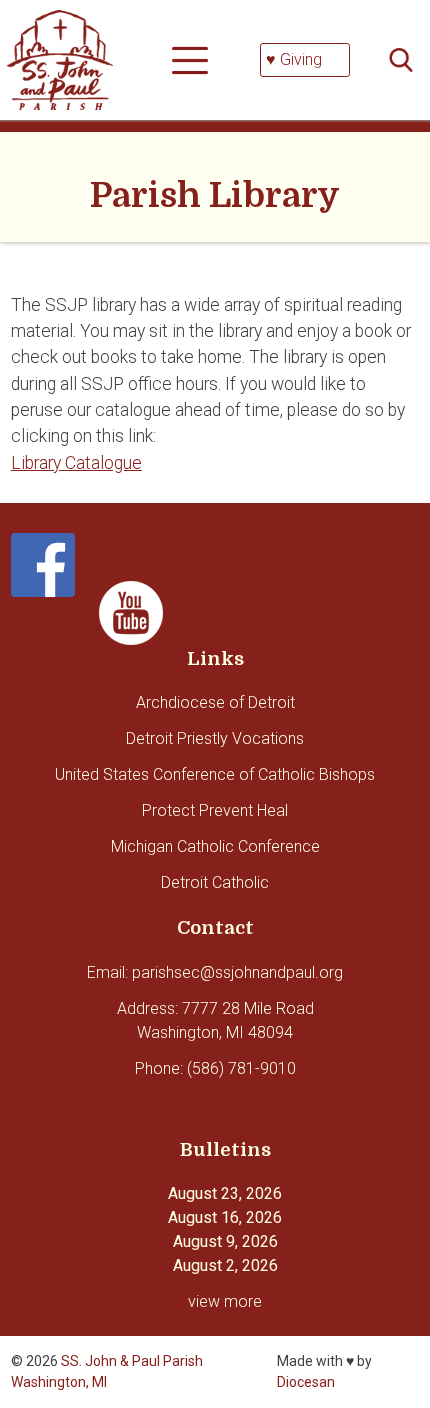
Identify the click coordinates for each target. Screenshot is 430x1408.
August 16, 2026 (225, 1217)
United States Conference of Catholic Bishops (215, 774)
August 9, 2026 (225, 1241)
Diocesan (306, 1382)
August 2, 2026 (225, 1265)
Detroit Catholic (215, 882)
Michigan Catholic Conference (215, 846)
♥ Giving (294, 59)
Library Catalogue (76, 463)
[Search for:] (407, 60)
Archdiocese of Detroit (215, 702)
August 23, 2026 (225, 1193)
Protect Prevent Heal (215, 810)
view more (225, 1301)
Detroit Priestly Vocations (215, 738)
